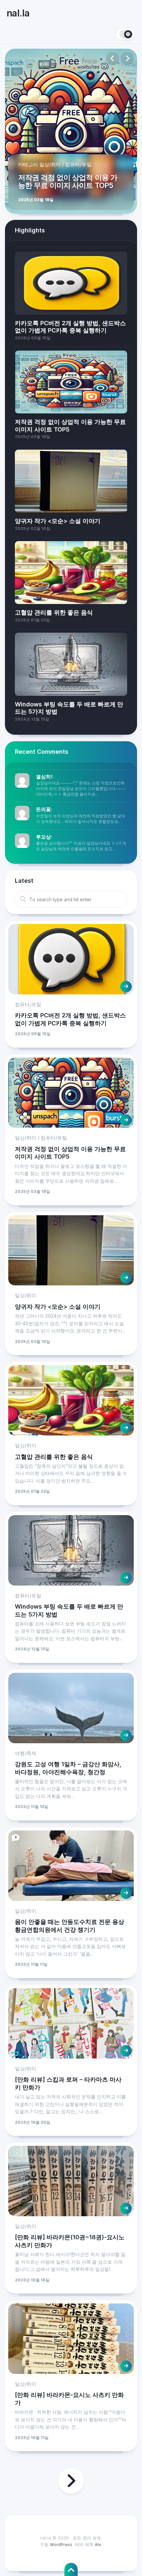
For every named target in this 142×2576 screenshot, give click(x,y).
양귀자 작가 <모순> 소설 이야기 (58, 1307)
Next (127, 59)
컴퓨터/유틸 (78, 164)
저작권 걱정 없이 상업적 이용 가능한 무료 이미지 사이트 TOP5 (68, 181)
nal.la (18, 13)
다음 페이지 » (71, 2481)
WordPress (61, 2544)
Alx (98, 2544)
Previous (113, 59)
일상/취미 (50, 164)
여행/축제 (26, 1753)
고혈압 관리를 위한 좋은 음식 (54, 1457)
